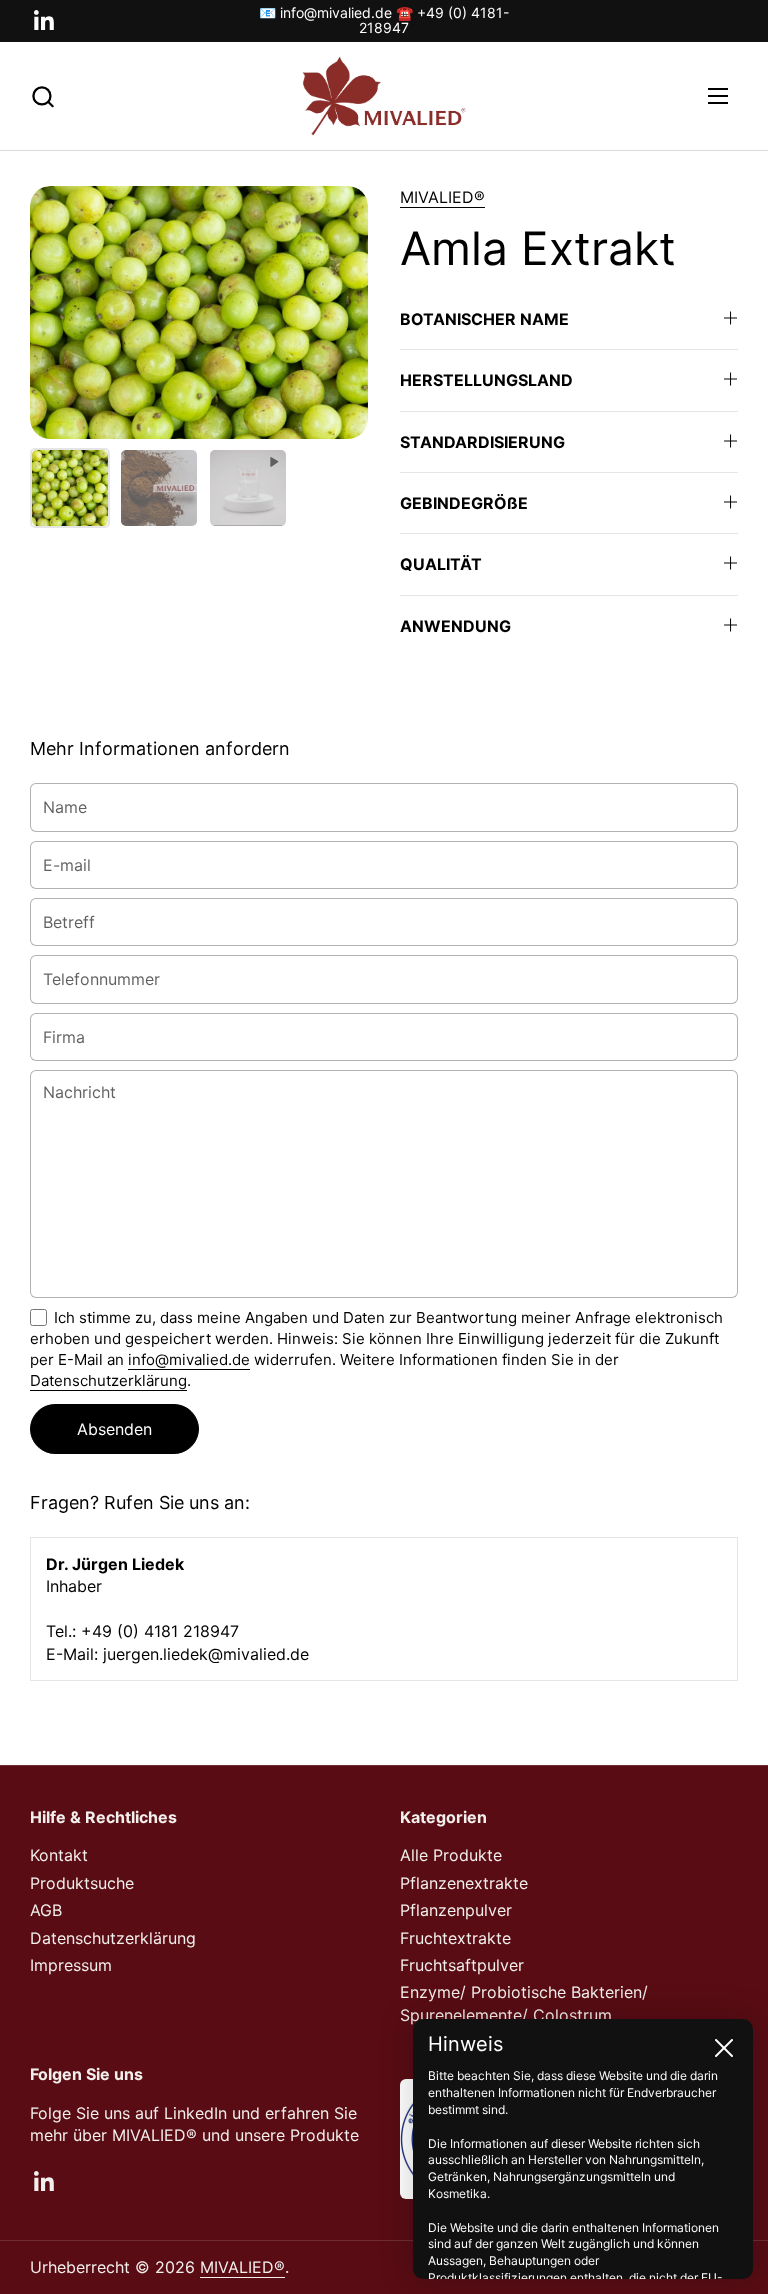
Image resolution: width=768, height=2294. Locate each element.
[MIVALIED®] (383, 96)
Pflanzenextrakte (464, 1883)
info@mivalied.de (189, 1359)
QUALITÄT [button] (441, 564)
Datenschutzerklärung (108, 1380)
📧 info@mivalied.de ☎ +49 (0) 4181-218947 (384, 20)
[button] (42, 96)
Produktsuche (82, 1883)
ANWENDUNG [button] (455, 626)
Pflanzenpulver (456, 1910)
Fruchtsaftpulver (462, 1965)
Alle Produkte (451, 1855)
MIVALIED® (442, 197)
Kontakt (59, 1855)
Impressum (71, 1965)
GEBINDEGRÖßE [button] (464, 503)
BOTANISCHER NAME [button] (484, 319)
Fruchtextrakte (455, 1938)
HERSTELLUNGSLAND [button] (486, 380)
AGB (46, 1910)
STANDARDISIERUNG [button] (482, 442)
